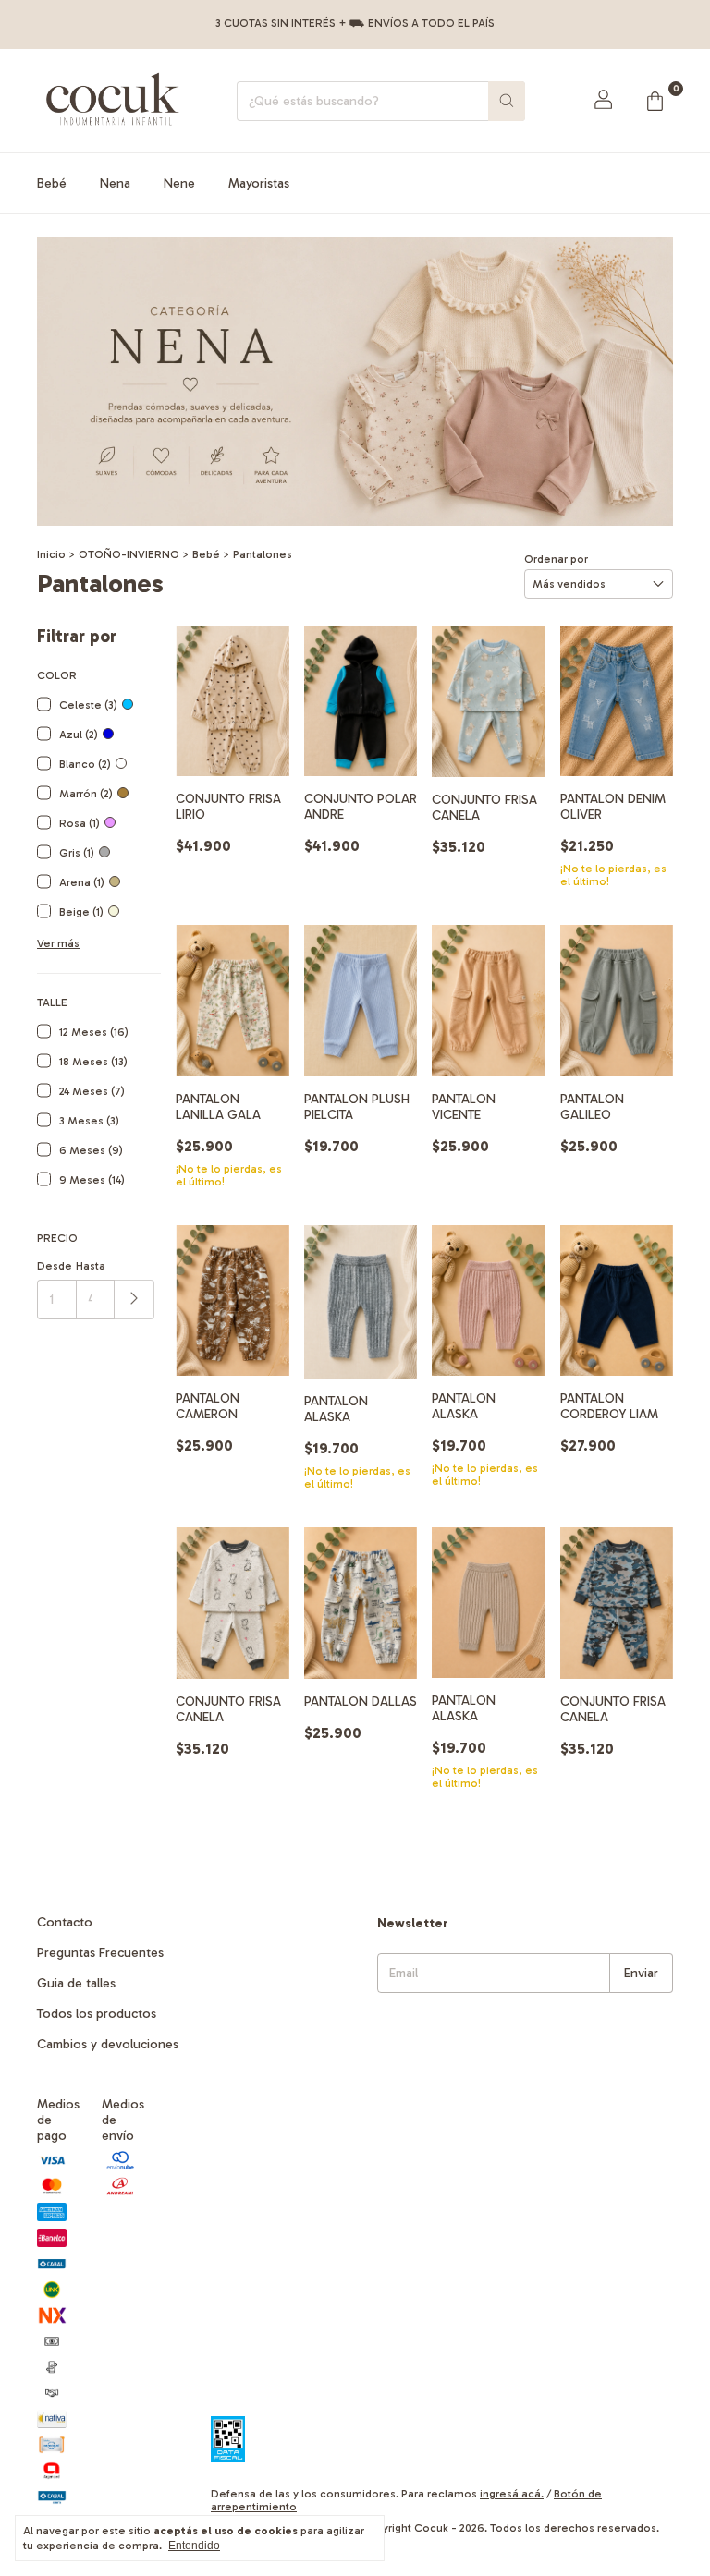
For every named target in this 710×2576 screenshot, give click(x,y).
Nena (115, 183)
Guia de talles (76, 1983)
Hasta (91, 1266)
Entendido (194, 2546)
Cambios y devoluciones (108, 2044)
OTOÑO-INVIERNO (129, 554)
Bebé (52, 183)
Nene (179, 183)
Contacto (65, 1922)
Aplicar (135, 1300)
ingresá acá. (512, 2494)
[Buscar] (507, 101)
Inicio (51, 554)
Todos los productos (97, 2014)
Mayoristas (259, 183)
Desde (55, 1266)
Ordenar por (556, 559)
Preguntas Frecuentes (100, 1953)
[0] (655, 101)
